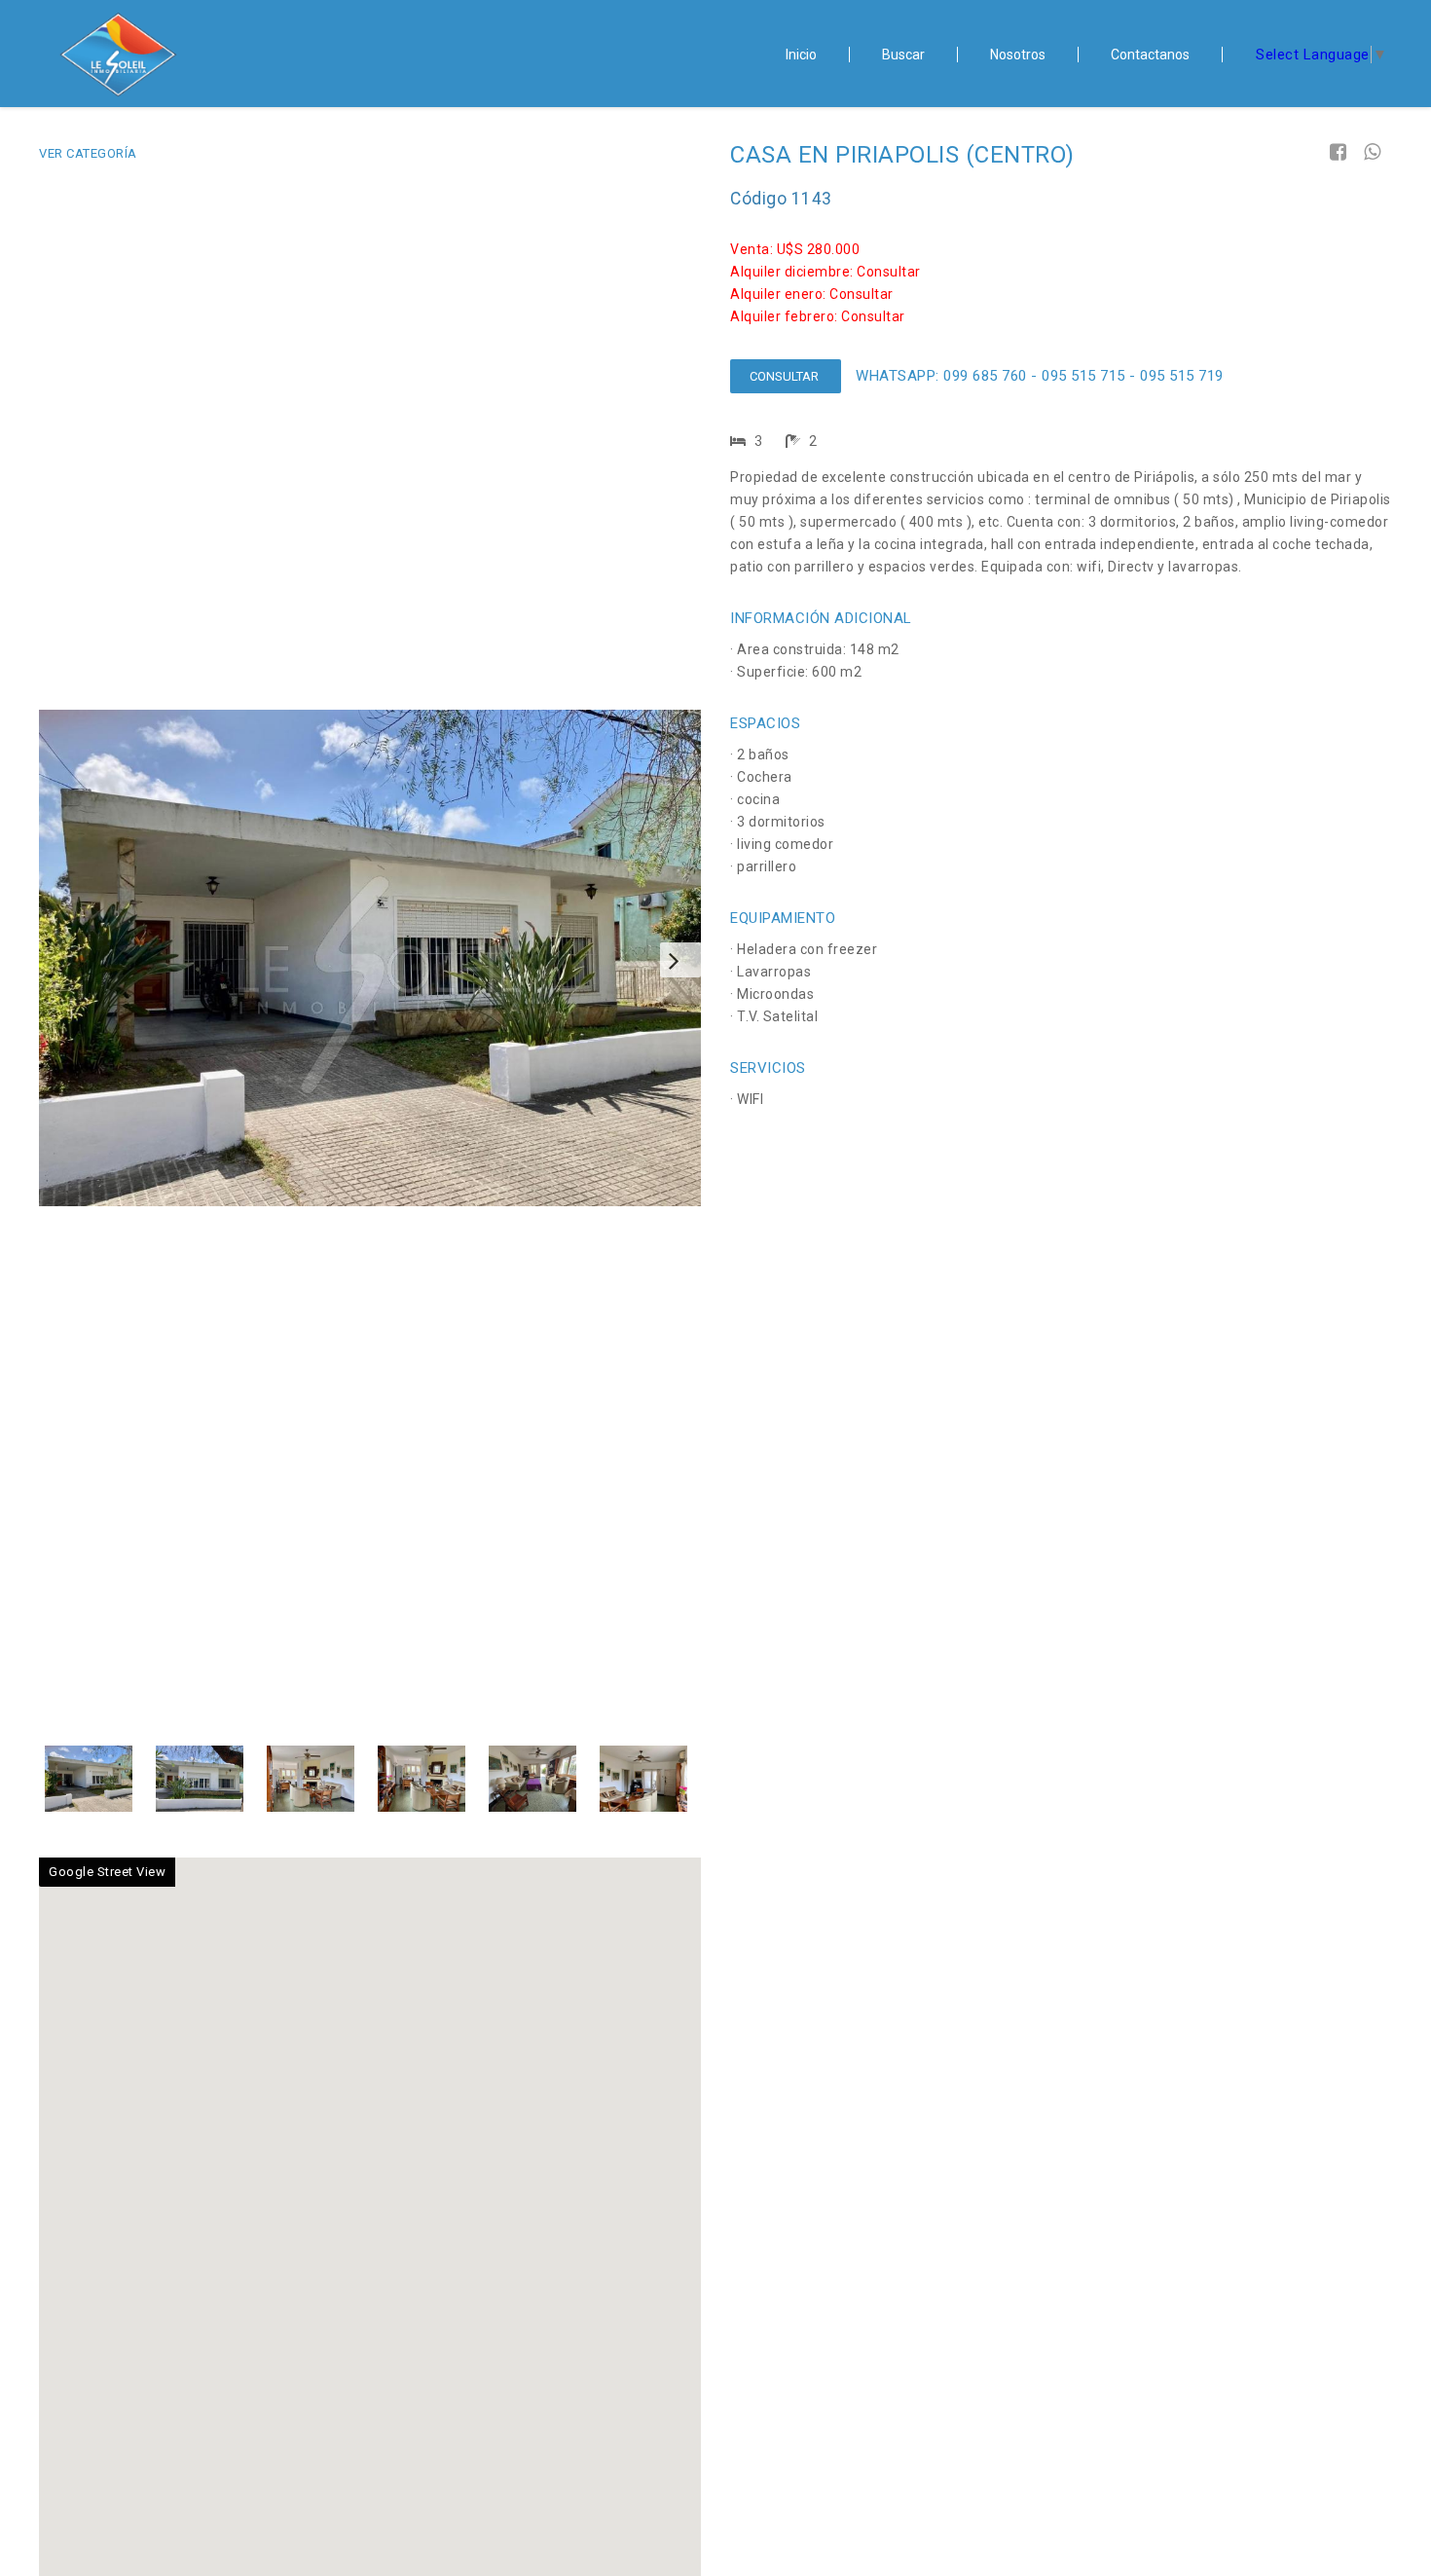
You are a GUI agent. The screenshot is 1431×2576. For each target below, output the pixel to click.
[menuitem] (802, 54)
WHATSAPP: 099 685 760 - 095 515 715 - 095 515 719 (1040, 376)
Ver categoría (88, 153)
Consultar (786, 376)
